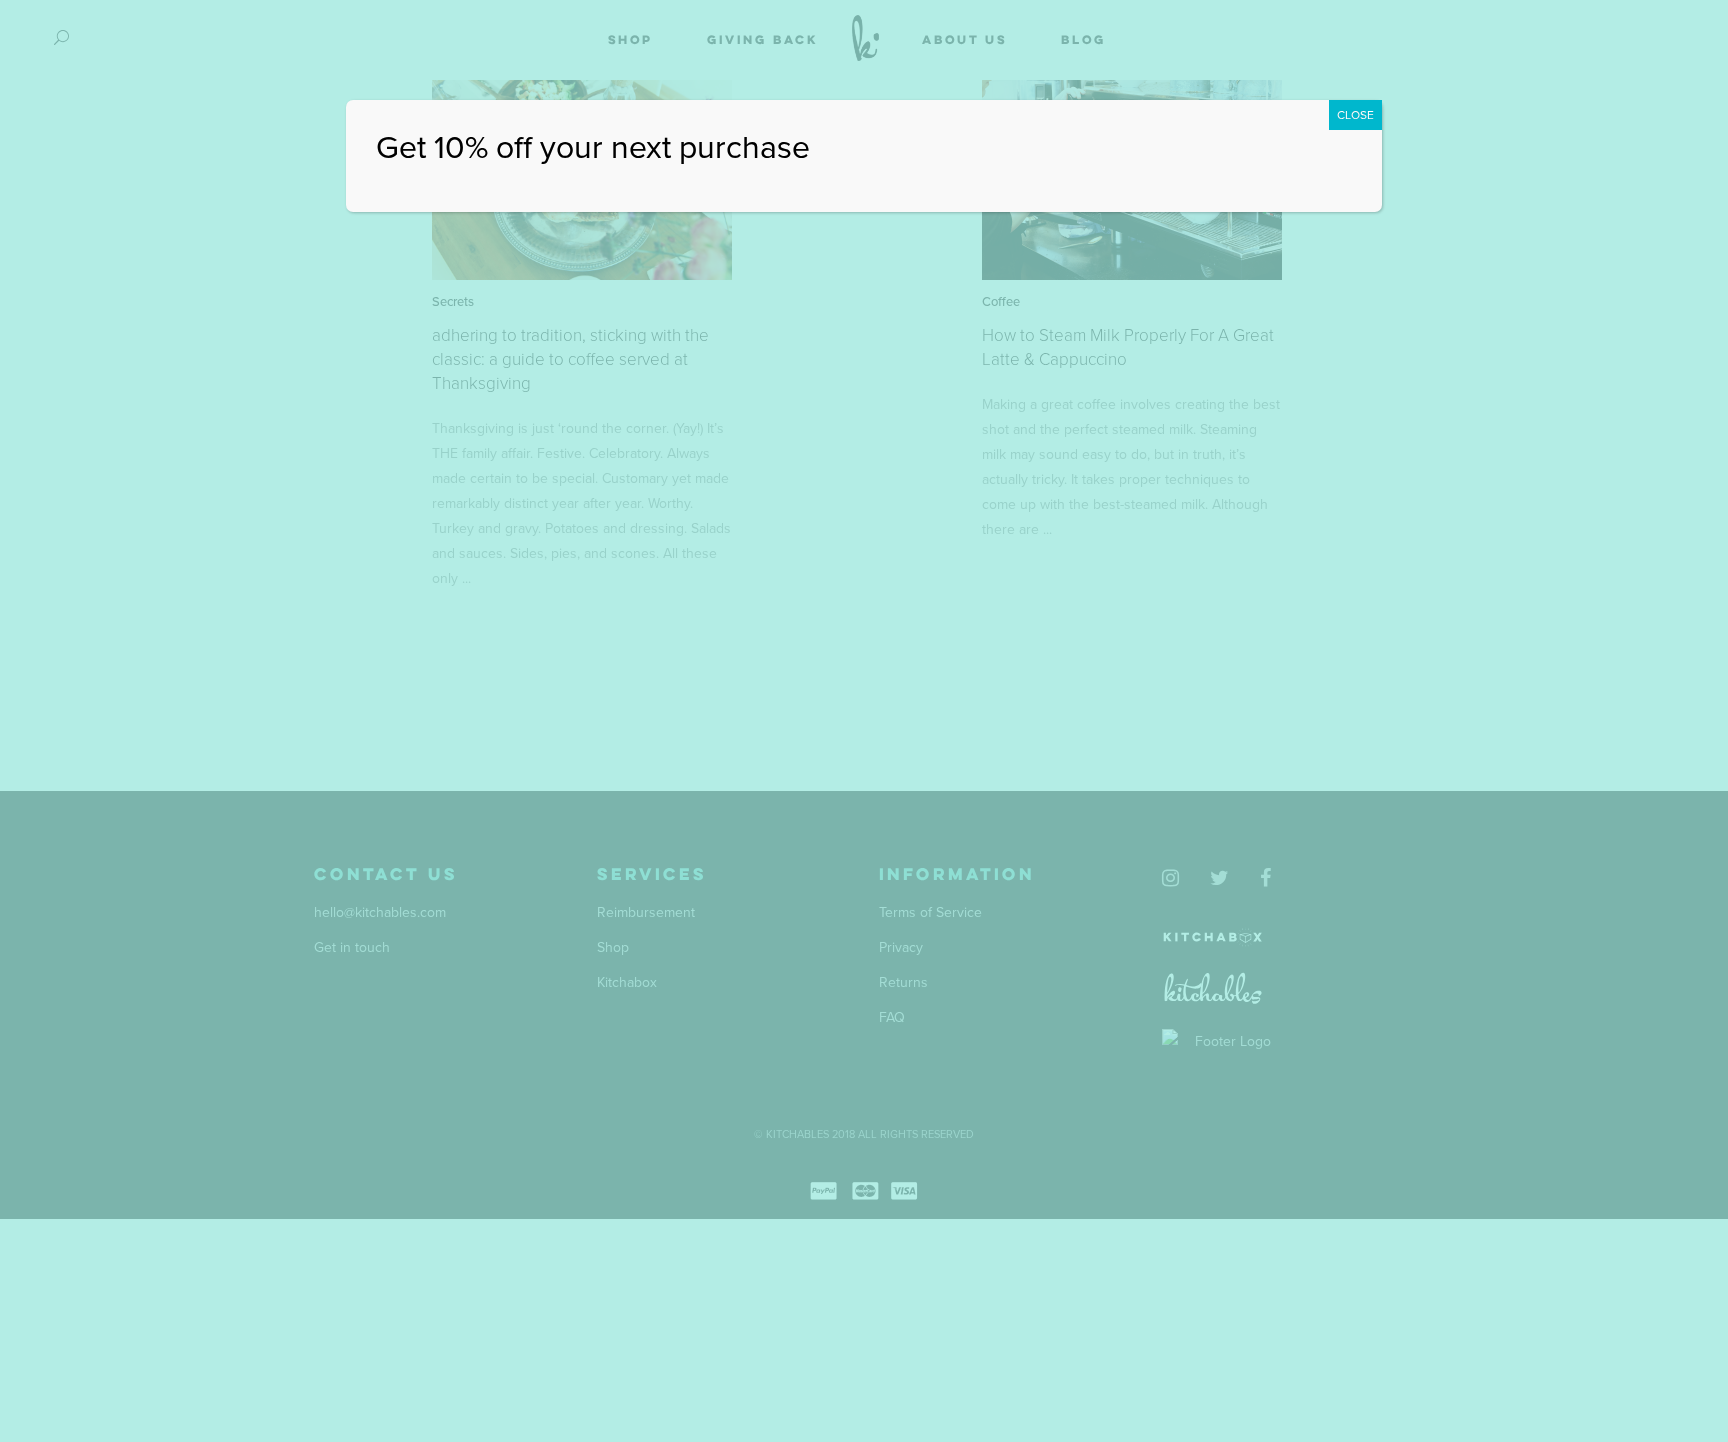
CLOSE (1355, 115)
